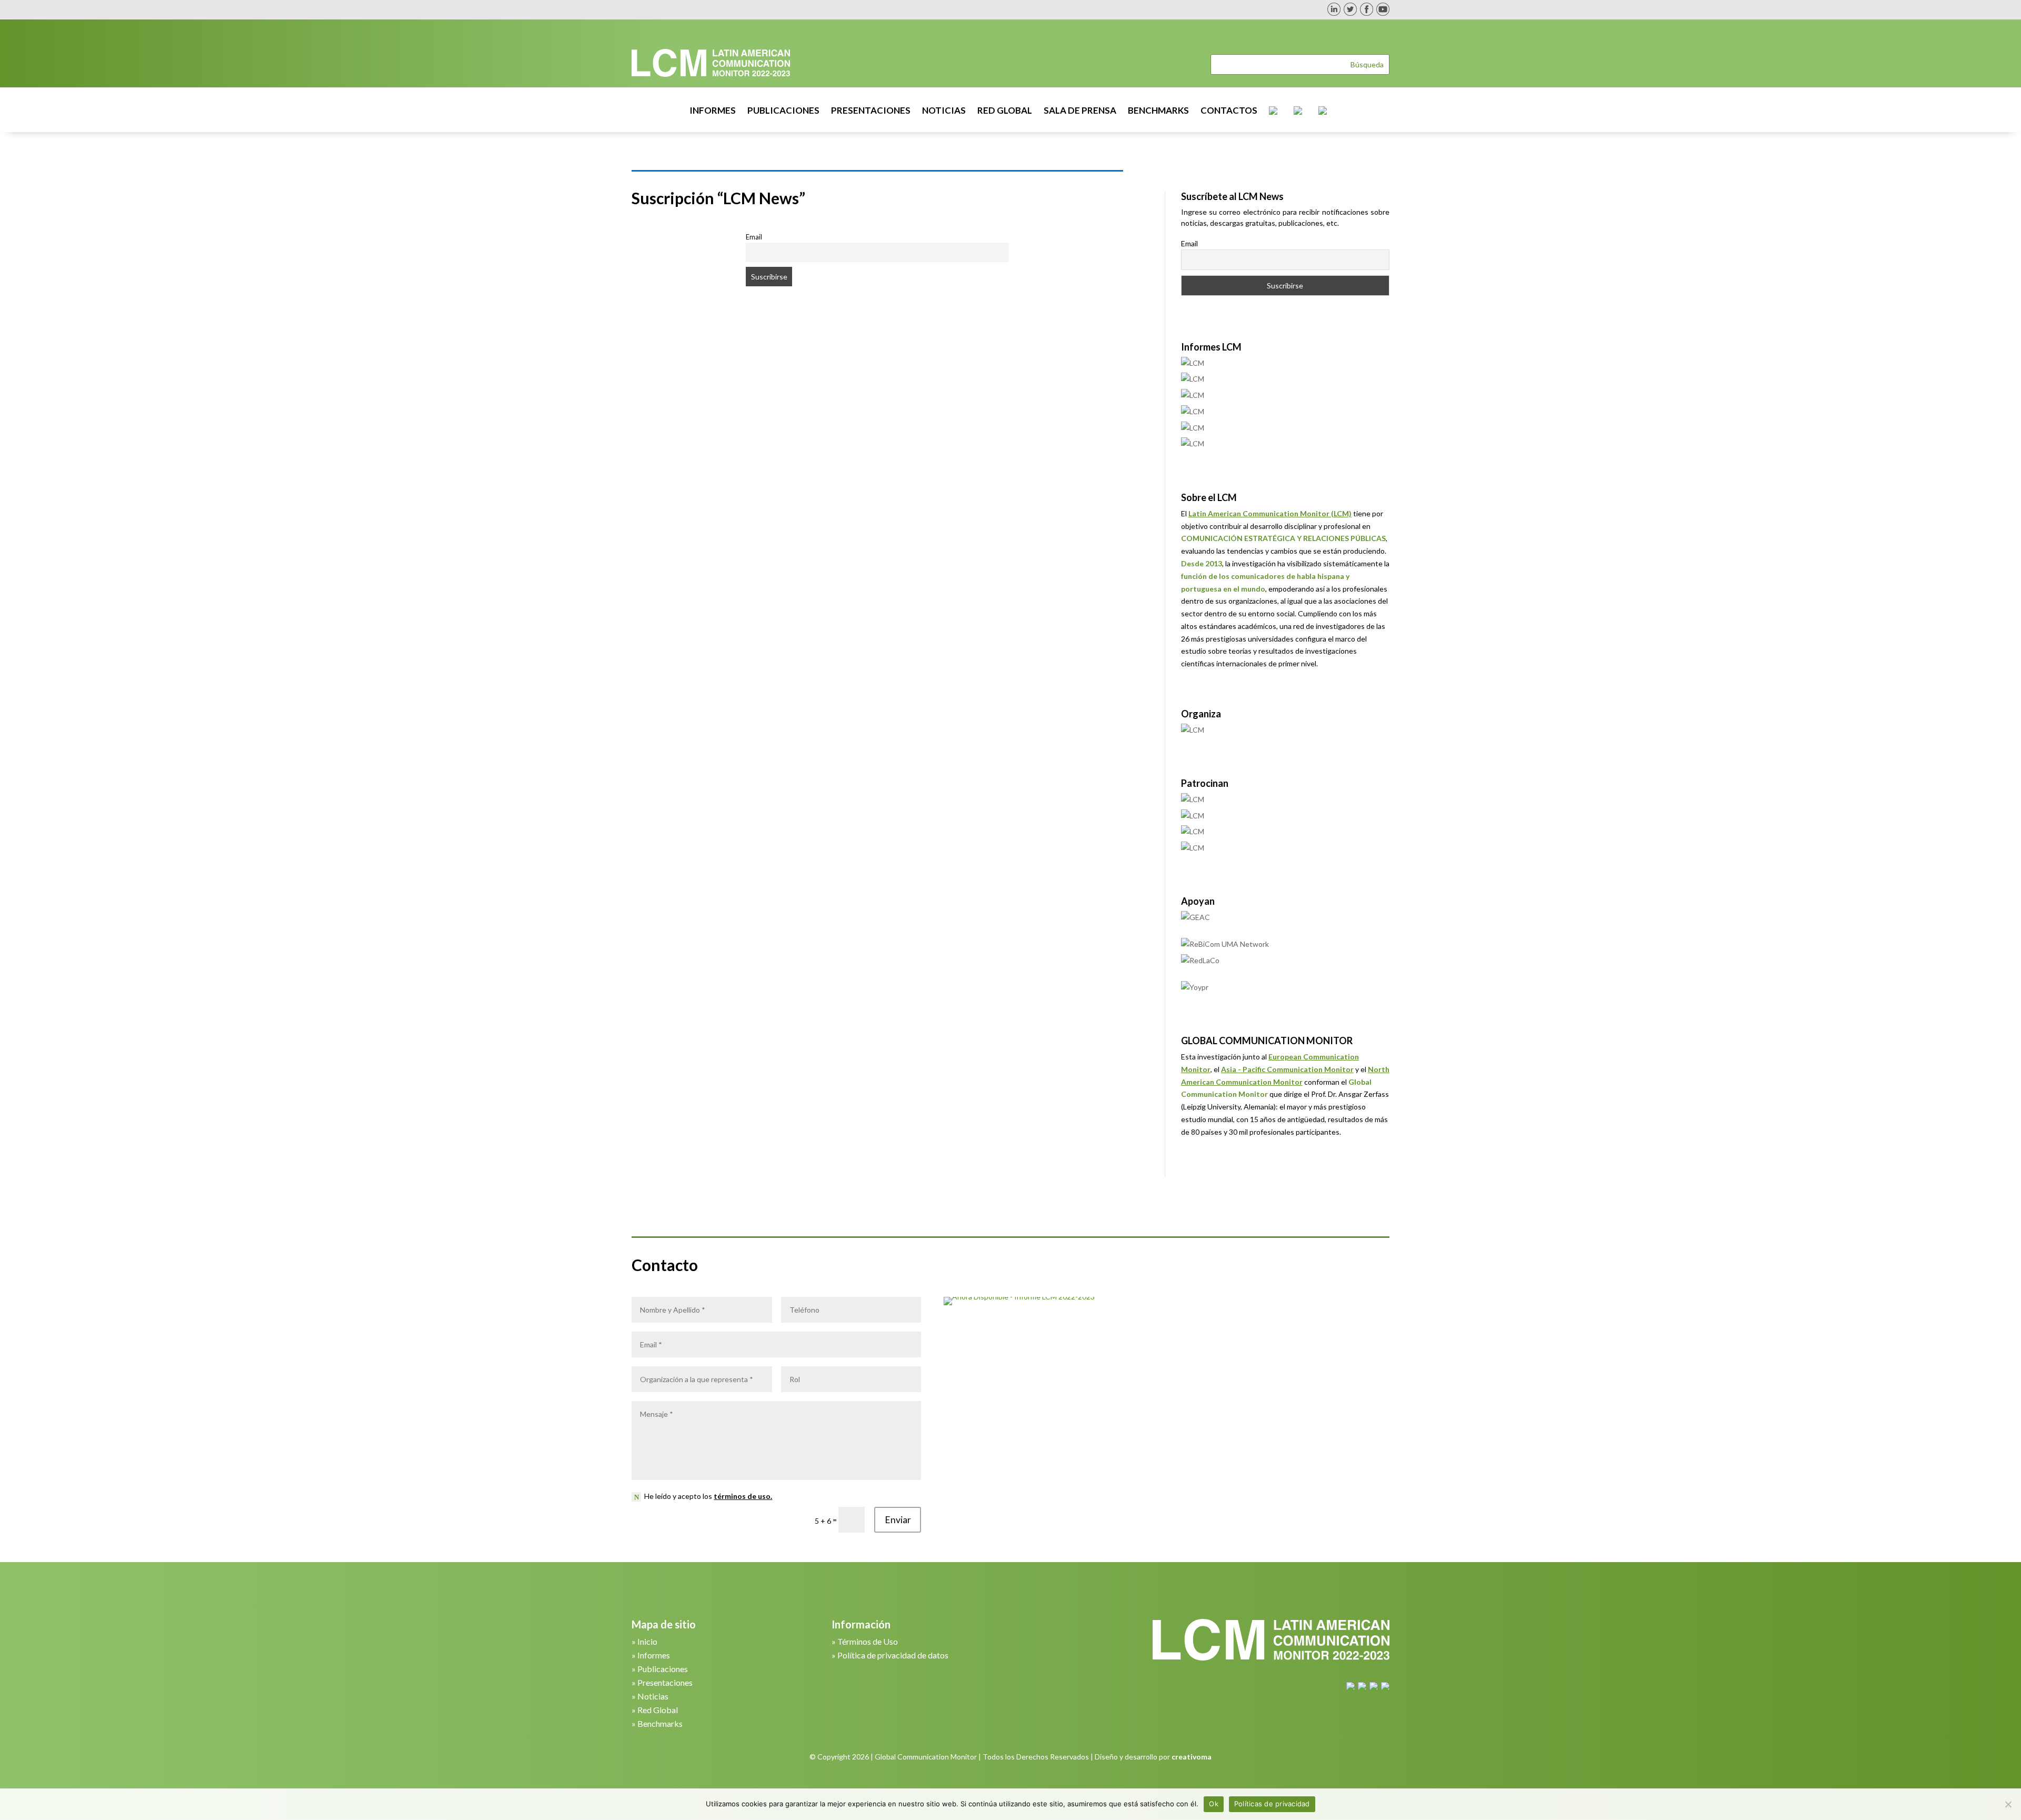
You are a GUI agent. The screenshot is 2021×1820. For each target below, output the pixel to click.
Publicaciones (663, 1669)
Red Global (658, 1710)
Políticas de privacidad (1272, 1804)
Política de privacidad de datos (893, 1655)
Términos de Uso (868, 1641)
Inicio (647, 1641)
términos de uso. (743, 1496)
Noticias (653, 1696)
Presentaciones (665, 1682)
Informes (654, 1655)
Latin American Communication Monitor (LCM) (1270, 513)
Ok (1214, 1804)
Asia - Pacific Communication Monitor (1287, 1069)
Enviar (898, 1520)
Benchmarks (660, 1723)
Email (754, 237)
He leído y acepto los (708, 1496)
